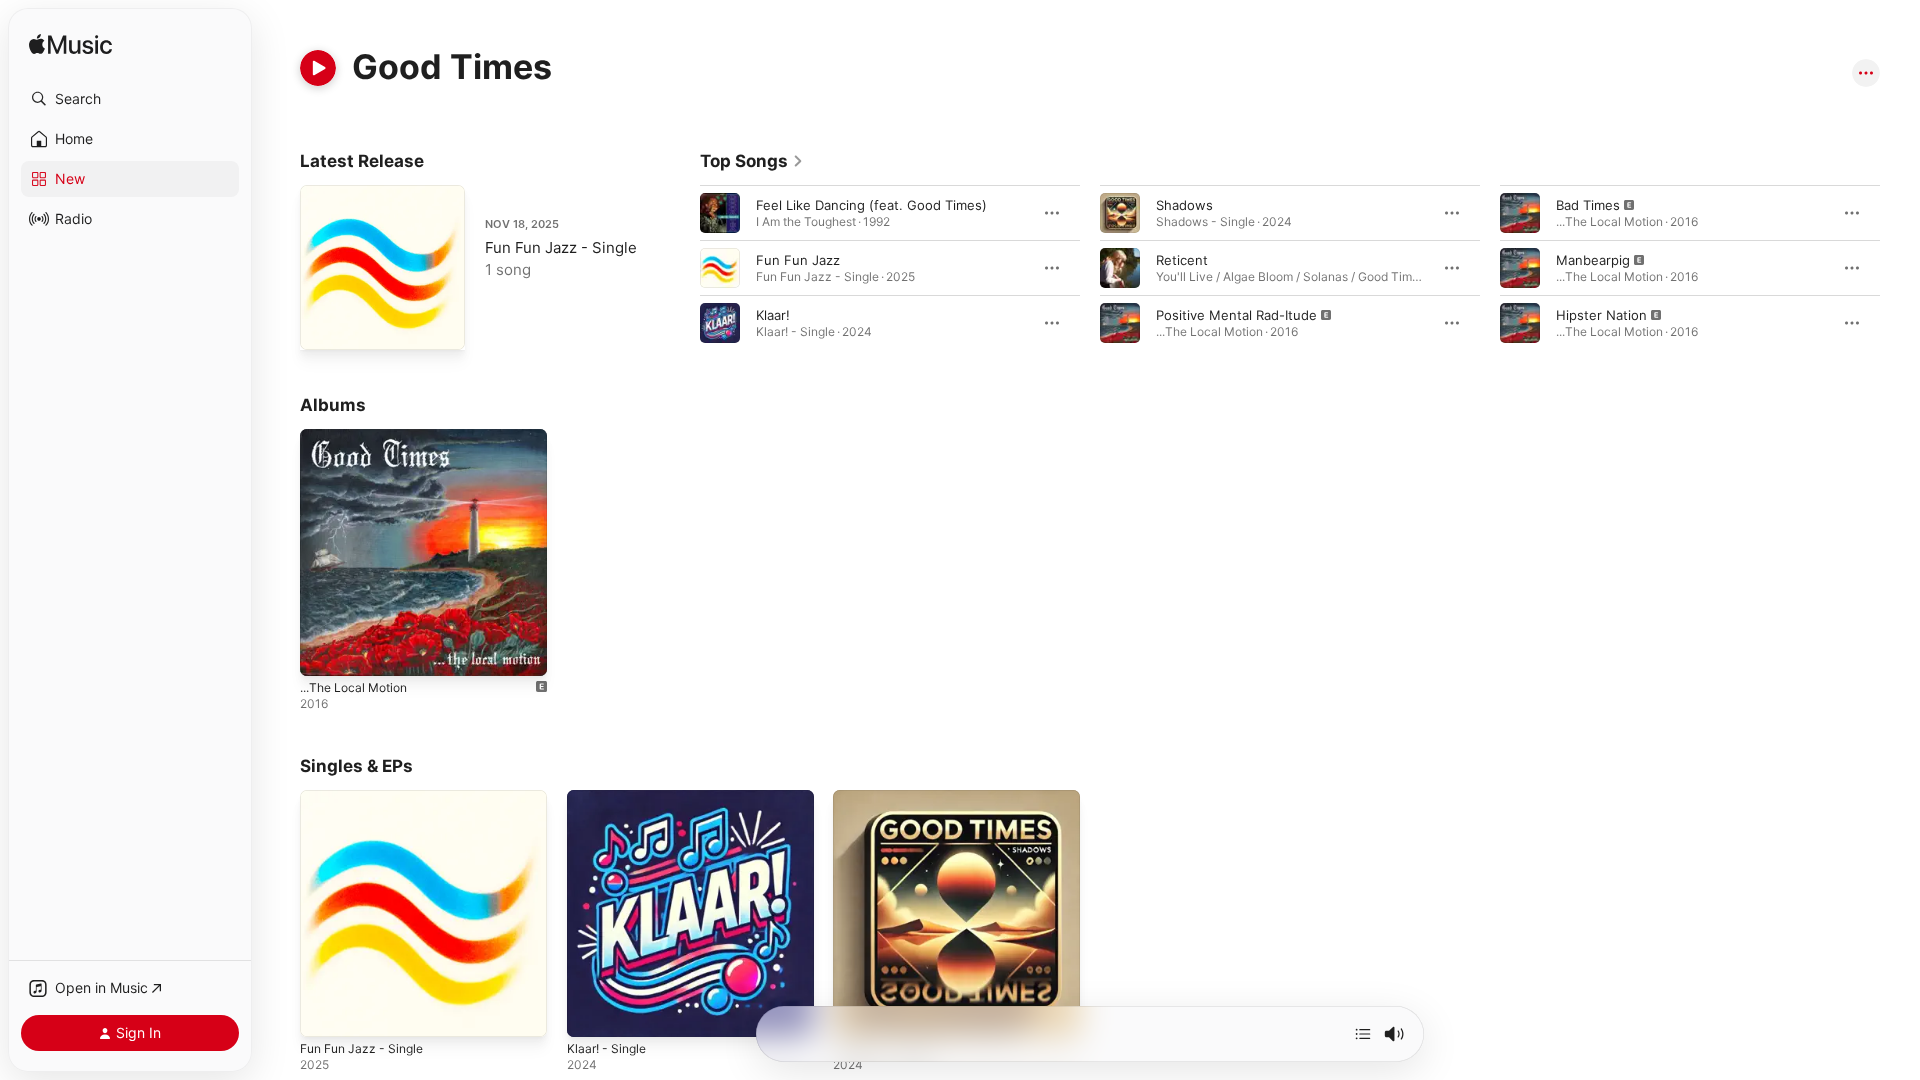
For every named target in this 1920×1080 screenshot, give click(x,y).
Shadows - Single (887, 798)
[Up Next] (1363, 1034)
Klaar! (773, 315)
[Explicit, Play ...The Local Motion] (325, 651)
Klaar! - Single (610, 798)
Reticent (1182, 260)
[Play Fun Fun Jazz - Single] (325, 325)
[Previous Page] (680, 268)
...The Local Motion (360, 437)
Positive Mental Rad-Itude (1236, 315)
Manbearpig (1593, 260)
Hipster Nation (1601, 315)
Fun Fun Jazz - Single (561, 247)
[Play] (318, 68)
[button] (130, 99)
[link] (752, 161)
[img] (70, 45)
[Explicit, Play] (1120, 323)
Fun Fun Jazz (798, 260)
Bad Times (1588, 205)
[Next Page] (1900, 268)
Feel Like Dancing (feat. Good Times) (871, 205)
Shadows (1184, 205)
